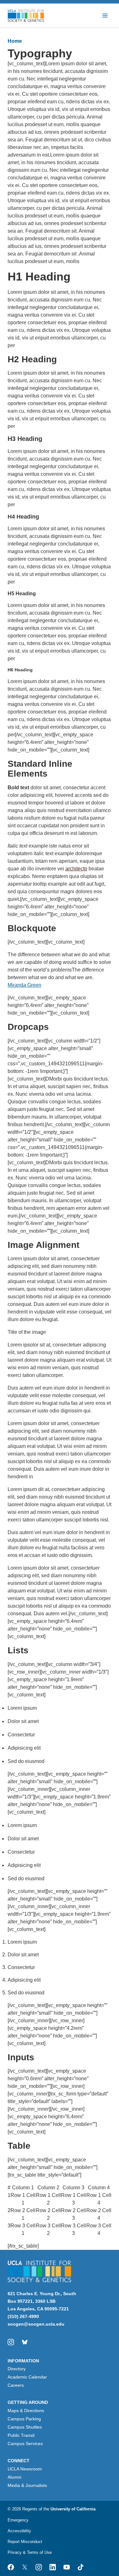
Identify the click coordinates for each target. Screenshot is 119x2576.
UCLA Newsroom (25, 2469)
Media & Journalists (27, 2485)
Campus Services (25, 2444)
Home (15, 41)
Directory (17, 2369)
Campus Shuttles (25, 2427)
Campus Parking (24, 2419)
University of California (73, 2509)
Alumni (14, 2477)
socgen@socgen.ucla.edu (36, 2324)
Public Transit (21, 2435)
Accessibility (19, 2531)
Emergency (18, 2520)
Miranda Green (24, 985)
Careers (16, 2385)
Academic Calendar (27, 2377)
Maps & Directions (26, 2411)
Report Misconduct (25, 2542)
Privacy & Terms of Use (30, 2552)
